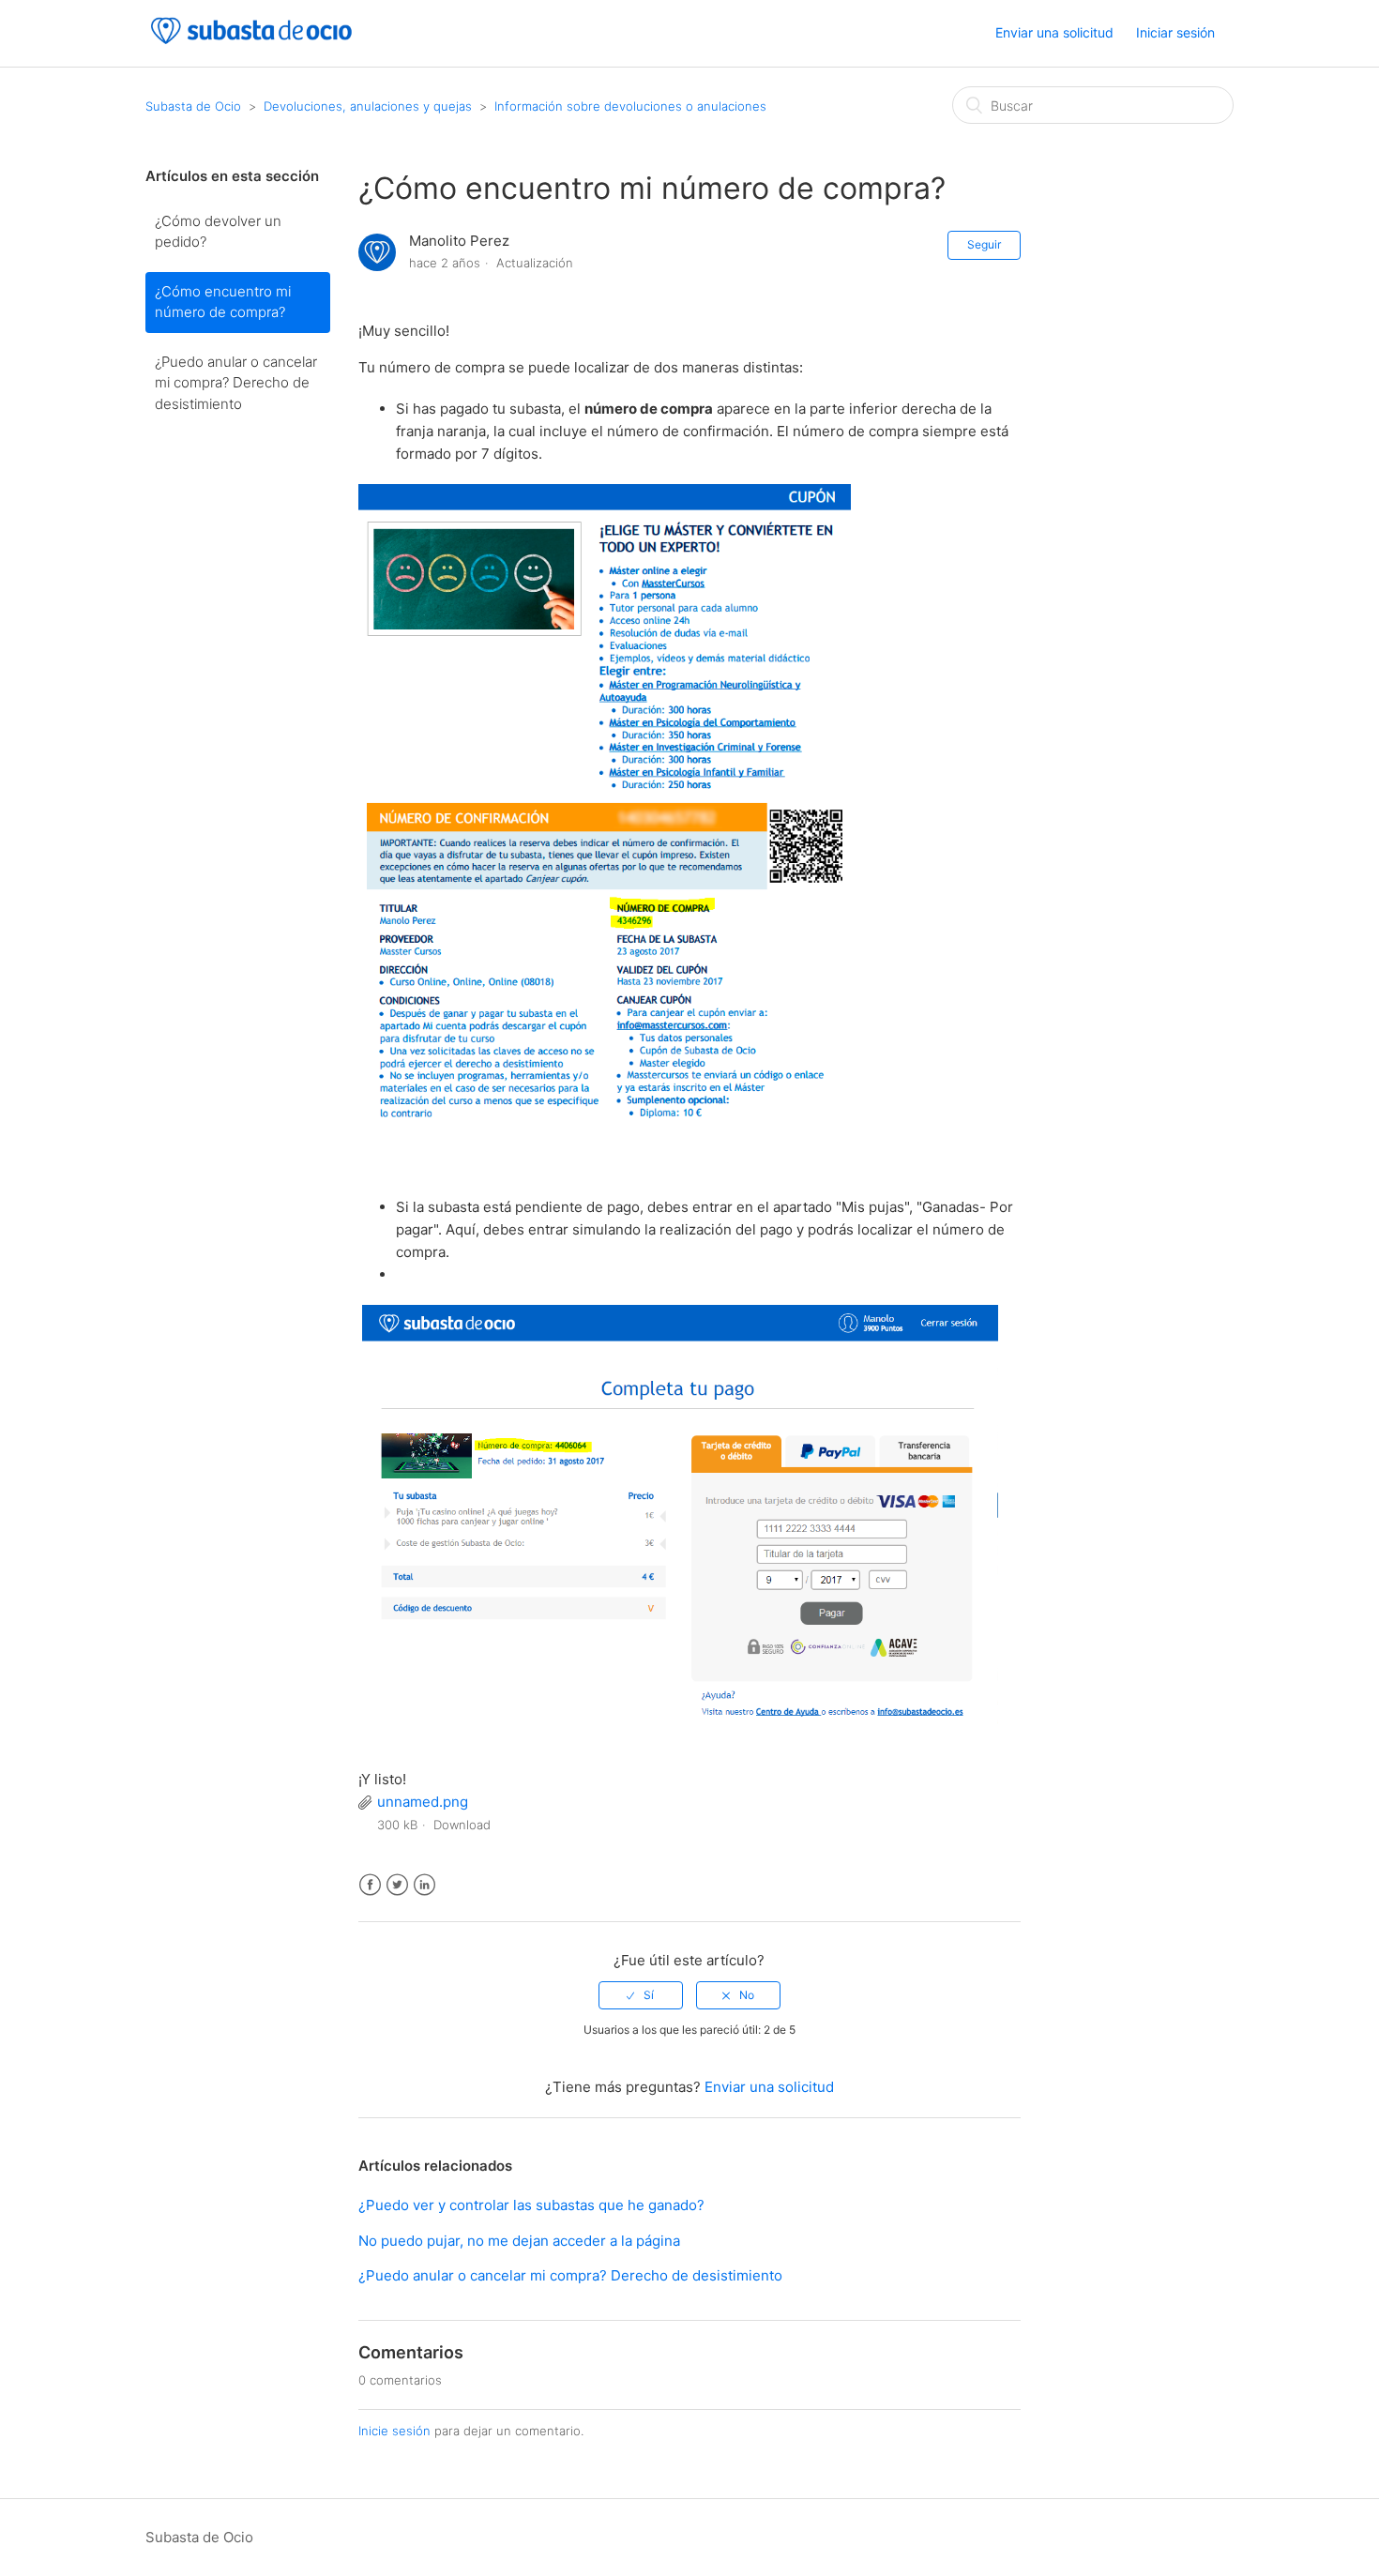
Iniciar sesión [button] (1175, 32)
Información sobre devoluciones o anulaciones (630, 106)
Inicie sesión (394, 2431)
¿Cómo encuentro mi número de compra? (223, 302)
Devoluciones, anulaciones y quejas (368, 106)
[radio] (641, 1995)
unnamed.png (423, 1802)
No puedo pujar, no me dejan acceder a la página (519, 2241)
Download (462, 1825)
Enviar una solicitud (1054, 32)
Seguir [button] (984, 244)
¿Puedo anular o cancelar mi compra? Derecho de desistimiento (236, 383)
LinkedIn (424, 1885)
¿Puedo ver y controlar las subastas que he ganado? (531, 2205)
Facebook (370, 1885)
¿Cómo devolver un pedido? (218, 232)
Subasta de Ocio (193, 106)
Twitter (397, 1885)
